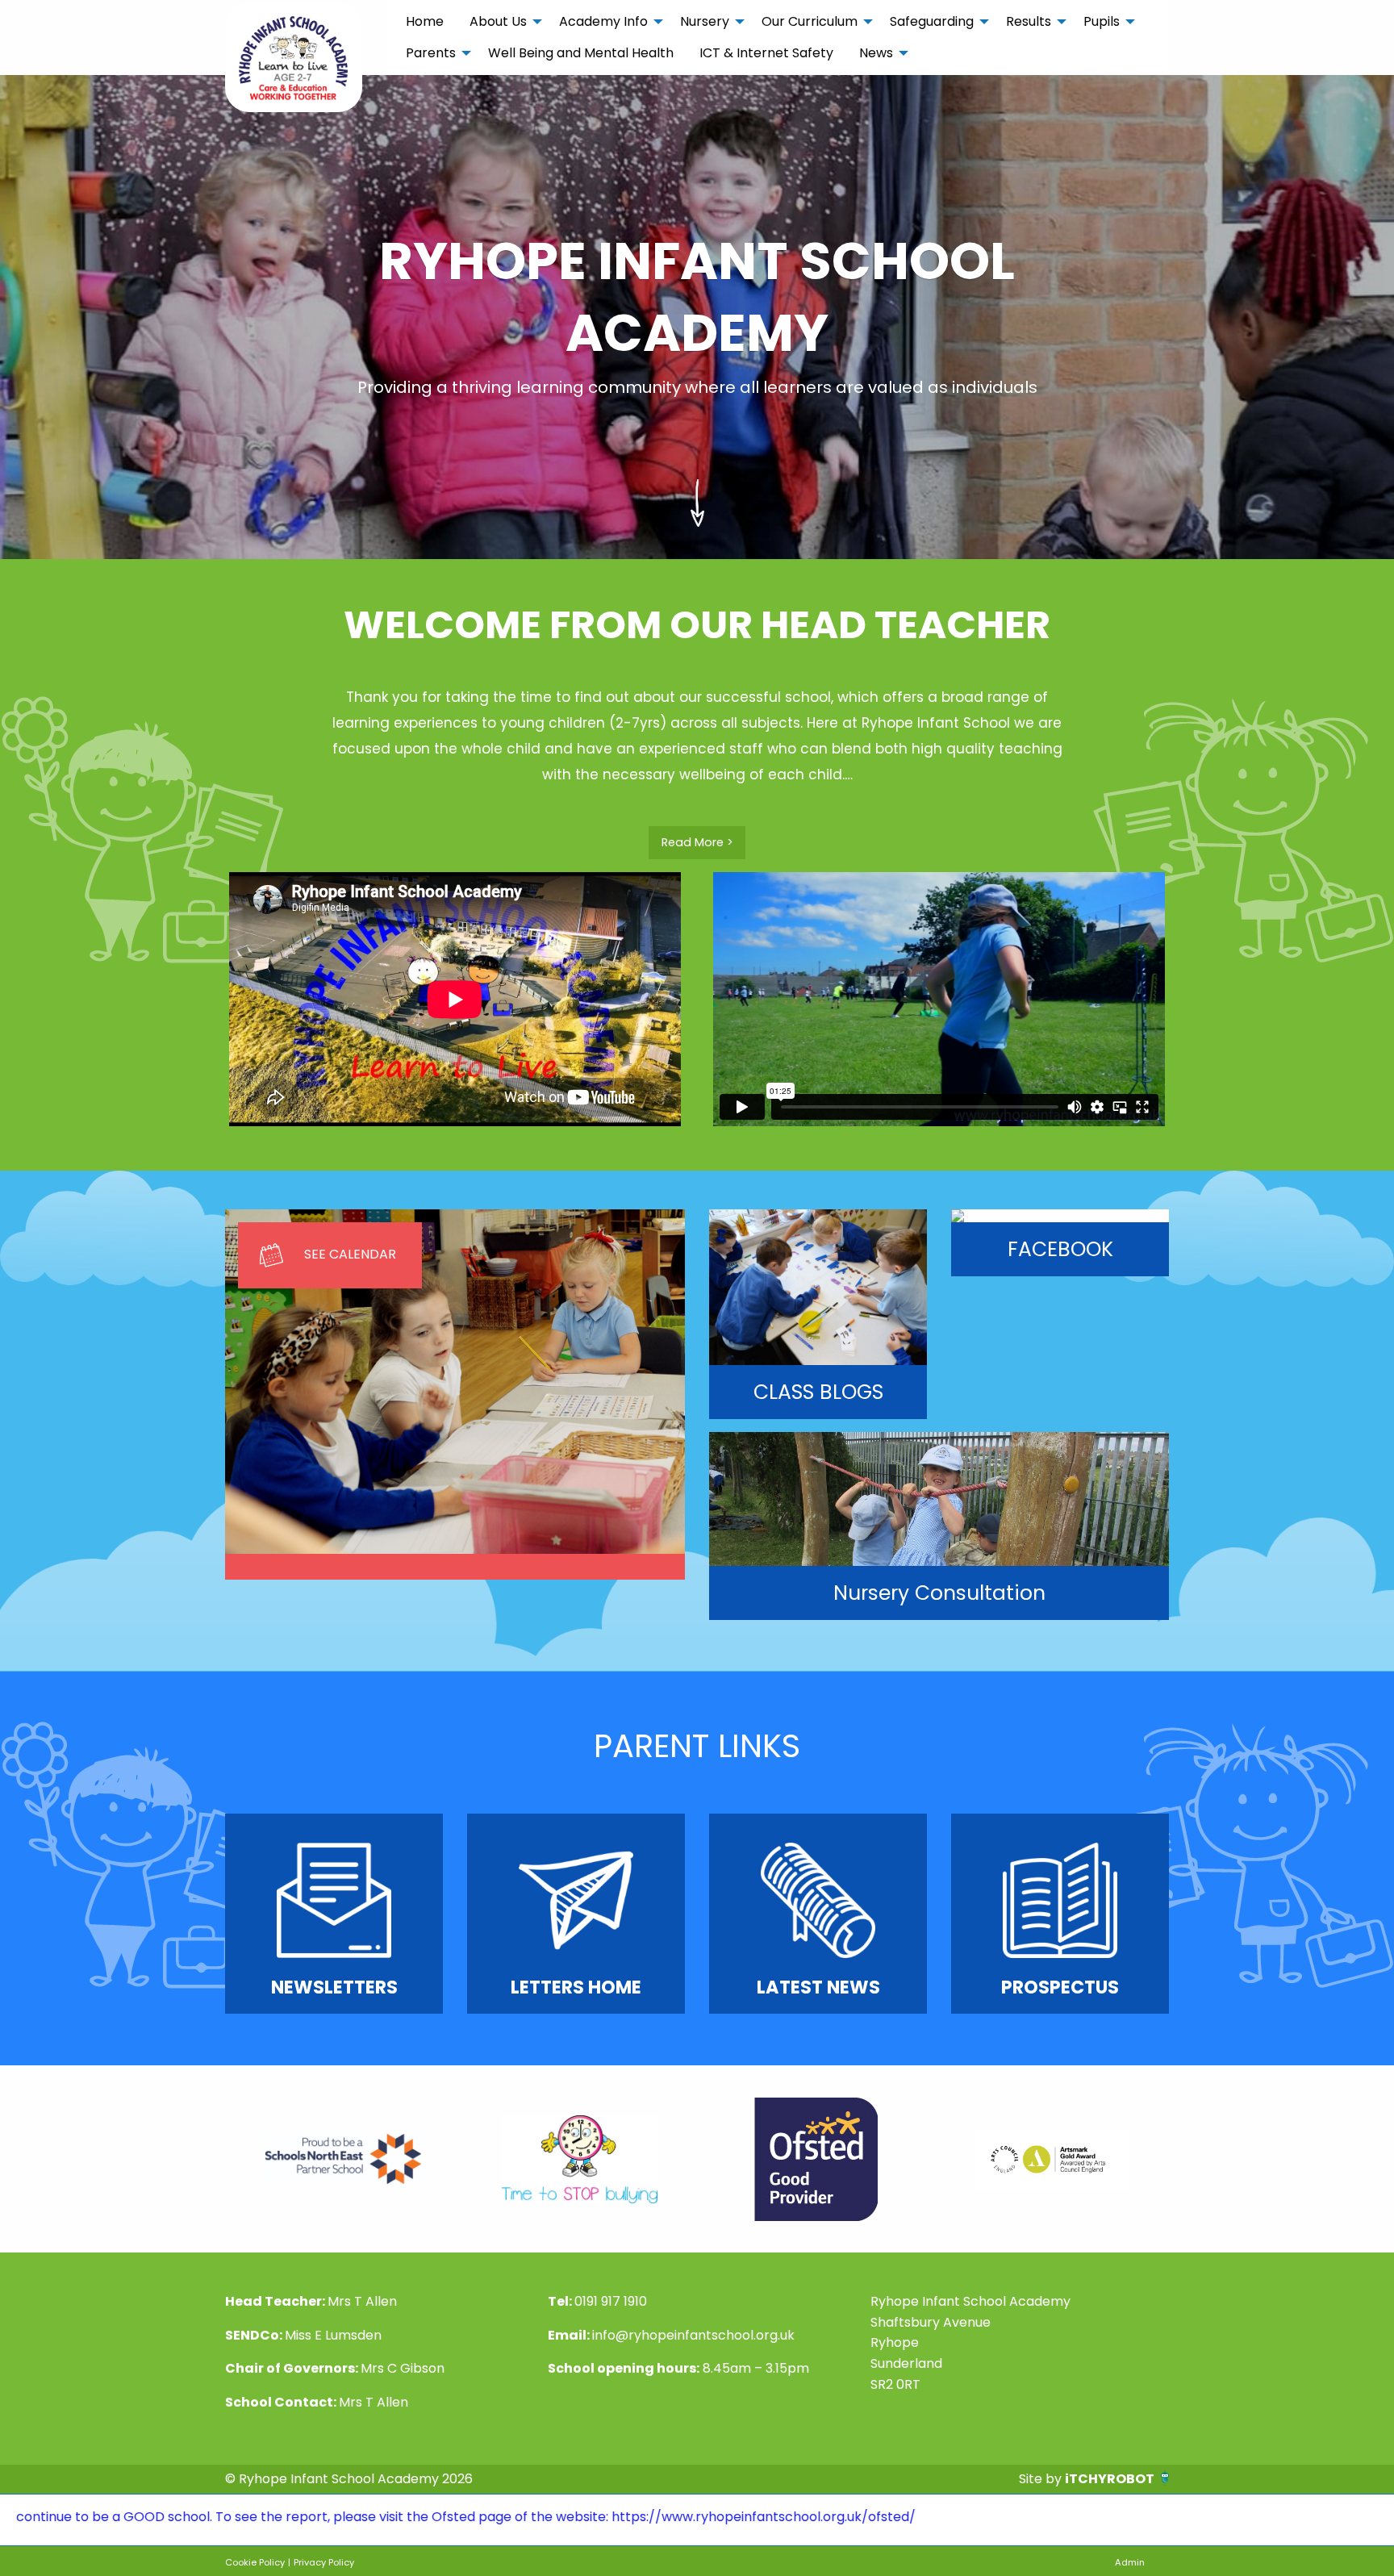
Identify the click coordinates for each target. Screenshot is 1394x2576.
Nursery (705, 21)
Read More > (697, 842)
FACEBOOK (1060, 1249)
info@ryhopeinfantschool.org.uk (693, 2335)
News (876, 53)
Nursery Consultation (939, 1593)
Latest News (818, 1987)
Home (425, 21)
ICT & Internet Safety (766, 53)
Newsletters (334, 1987)
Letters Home (576, 1987)
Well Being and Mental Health (581, 53)
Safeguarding (932, 21)
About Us (498, 21)
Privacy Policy (324, 2562)
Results (1029, 21)
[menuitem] (425, 22)
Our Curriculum (810, 21)
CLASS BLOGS (818, 1392)
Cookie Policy (255, 2562)
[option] (343, 2159)
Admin (1130, 2562)
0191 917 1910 (611, 2301)
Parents (431, 53)
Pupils (1102, 21)
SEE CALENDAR (350, 1254)
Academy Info (603, 21)
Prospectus (1060, 1987)
